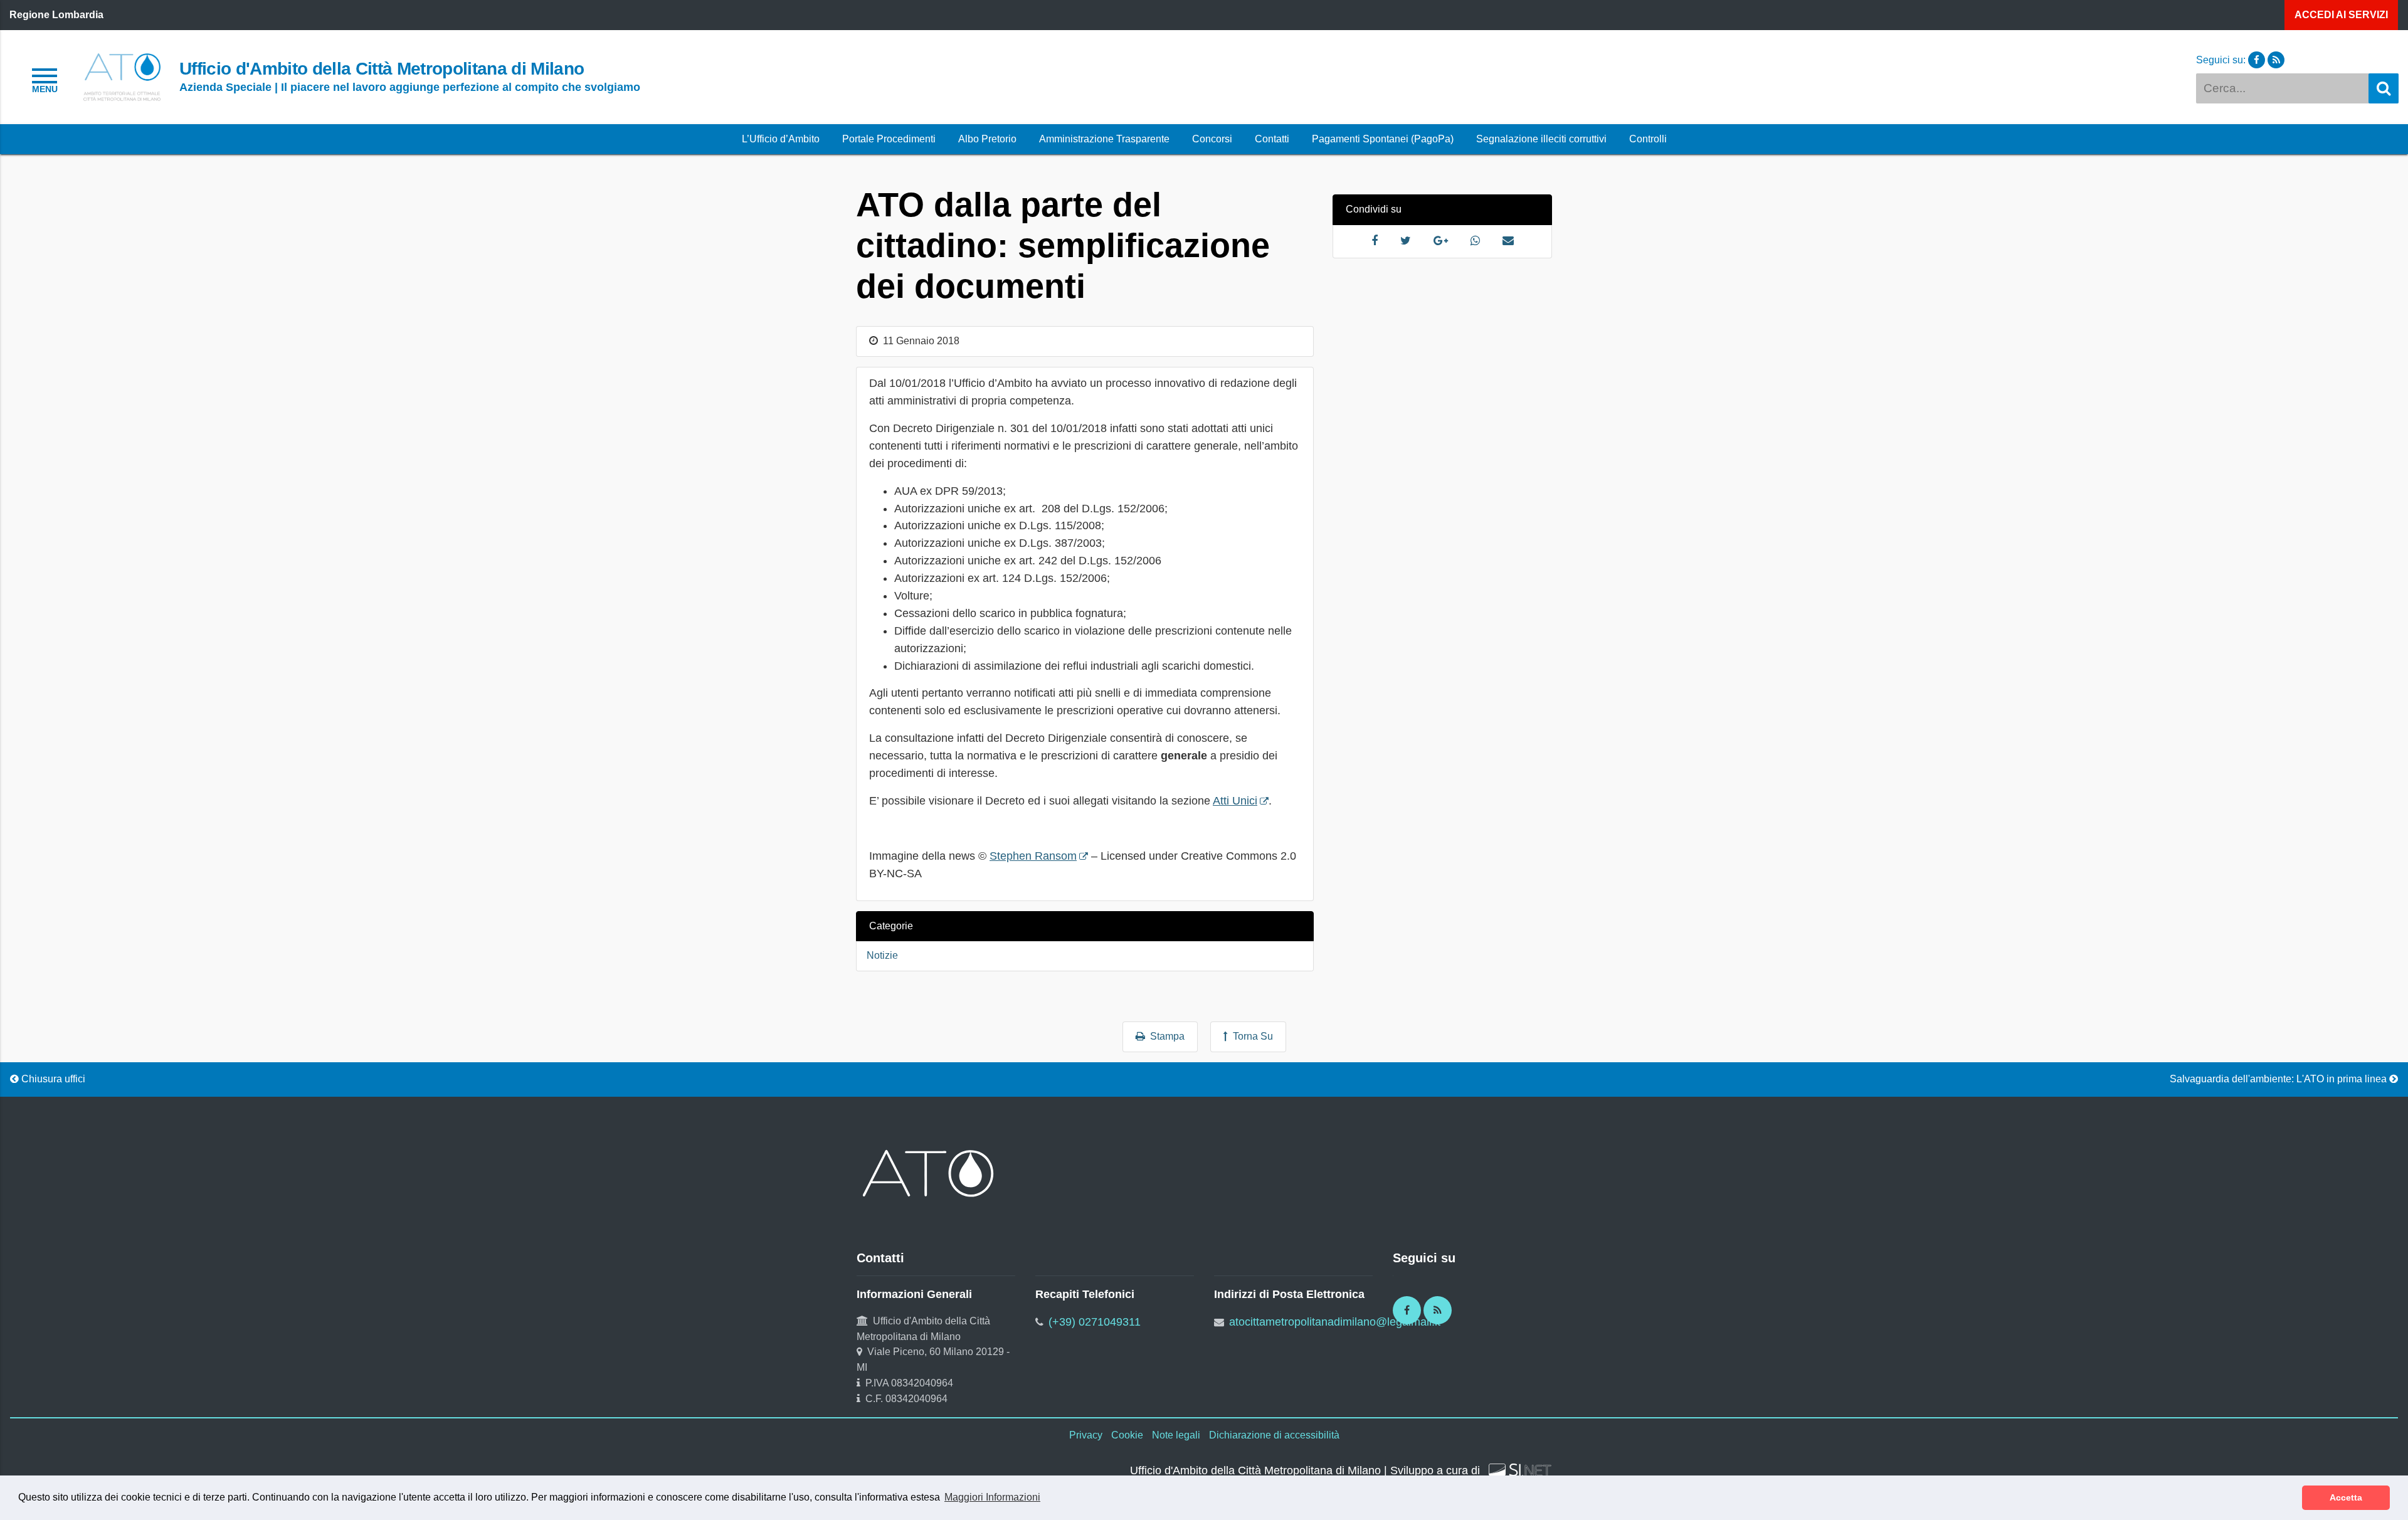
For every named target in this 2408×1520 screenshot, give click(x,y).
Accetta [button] (2346, 1497)
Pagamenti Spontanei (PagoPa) (1383, 139)
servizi (2341, 15)
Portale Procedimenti (889, 139)
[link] (122, 76)
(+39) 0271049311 (1095, 1322)
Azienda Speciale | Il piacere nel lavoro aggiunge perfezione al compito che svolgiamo (410, 87)
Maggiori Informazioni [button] (992, 1497)
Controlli (1648, 139)
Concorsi (1212, 139)
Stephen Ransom (1033, 856)
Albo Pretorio (987, 139)
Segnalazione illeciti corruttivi (1541, 139)
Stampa (1165, 1036)
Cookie (1127, 1435)
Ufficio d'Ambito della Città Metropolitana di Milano (382, 68)
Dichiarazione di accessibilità (1274, 1435)
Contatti (1272, 139)
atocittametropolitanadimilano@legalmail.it (1335, 1322)
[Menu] (45, 79)
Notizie (882, 955)
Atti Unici (1235, 801)
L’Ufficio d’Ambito (781, 139)
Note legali (1176, 1435)
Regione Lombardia (56, 15)
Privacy (1086, 1435)
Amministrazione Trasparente (1104, 139)
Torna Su (1250, 1036)
